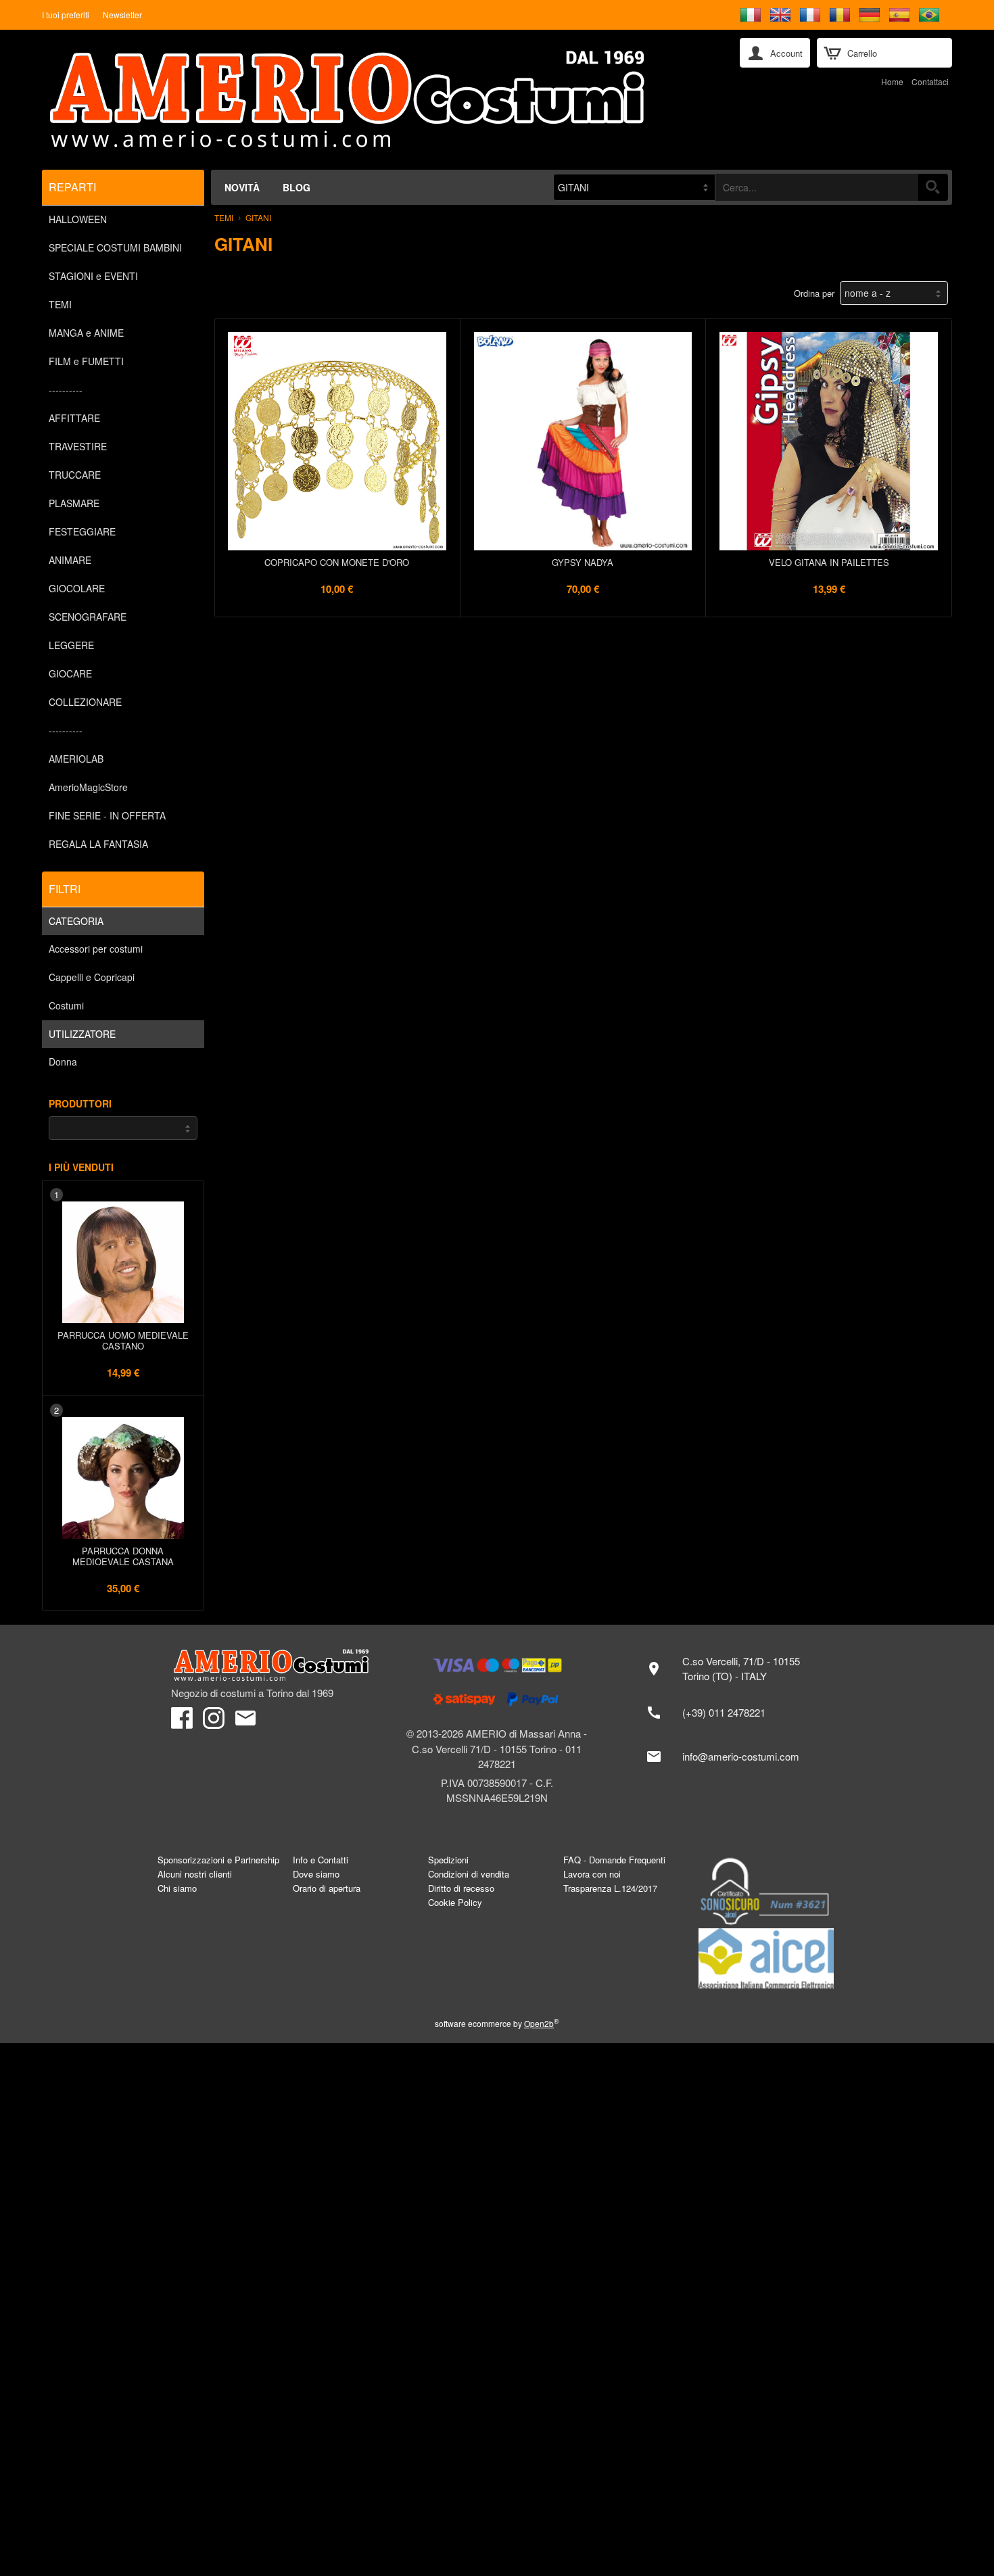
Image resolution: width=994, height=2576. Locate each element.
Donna (63, 1062)
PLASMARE (74, 503)
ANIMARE (70, 560)
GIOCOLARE (77, 588)
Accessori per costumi (96, 949)
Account (786, 53)
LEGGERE (71, 645)
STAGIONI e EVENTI (93, 276)
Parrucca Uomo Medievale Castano (123, 1340)
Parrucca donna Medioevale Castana (123, 1556)
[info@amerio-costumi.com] (730, 1757)
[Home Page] (381, 100)
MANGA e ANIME (86, 333)
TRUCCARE (75, 475)
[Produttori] (123, 1128)
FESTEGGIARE (82, 531)
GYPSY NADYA (583, 562)
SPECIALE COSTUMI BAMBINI (115, 247)
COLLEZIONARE (85, 702)
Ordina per (817, 293)
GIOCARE (70, 673)
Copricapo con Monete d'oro (337, 562)
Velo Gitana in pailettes (829, 562)
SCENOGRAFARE (88, 617)
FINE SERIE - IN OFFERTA (107, 815)
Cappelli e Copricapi (92, 977)
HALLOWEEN (78, 219)
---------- (66, 389)
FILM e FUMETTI (86, 361)
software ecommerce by (497, 2023)
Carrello (862, 53)
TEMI (60, 304)
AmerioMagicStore (88, 787)
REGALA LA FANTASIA (98, 844)
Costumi (66, 1005)
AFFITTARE (74, 418)
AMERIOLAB (76, 759)
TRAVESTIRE (78, 446)
